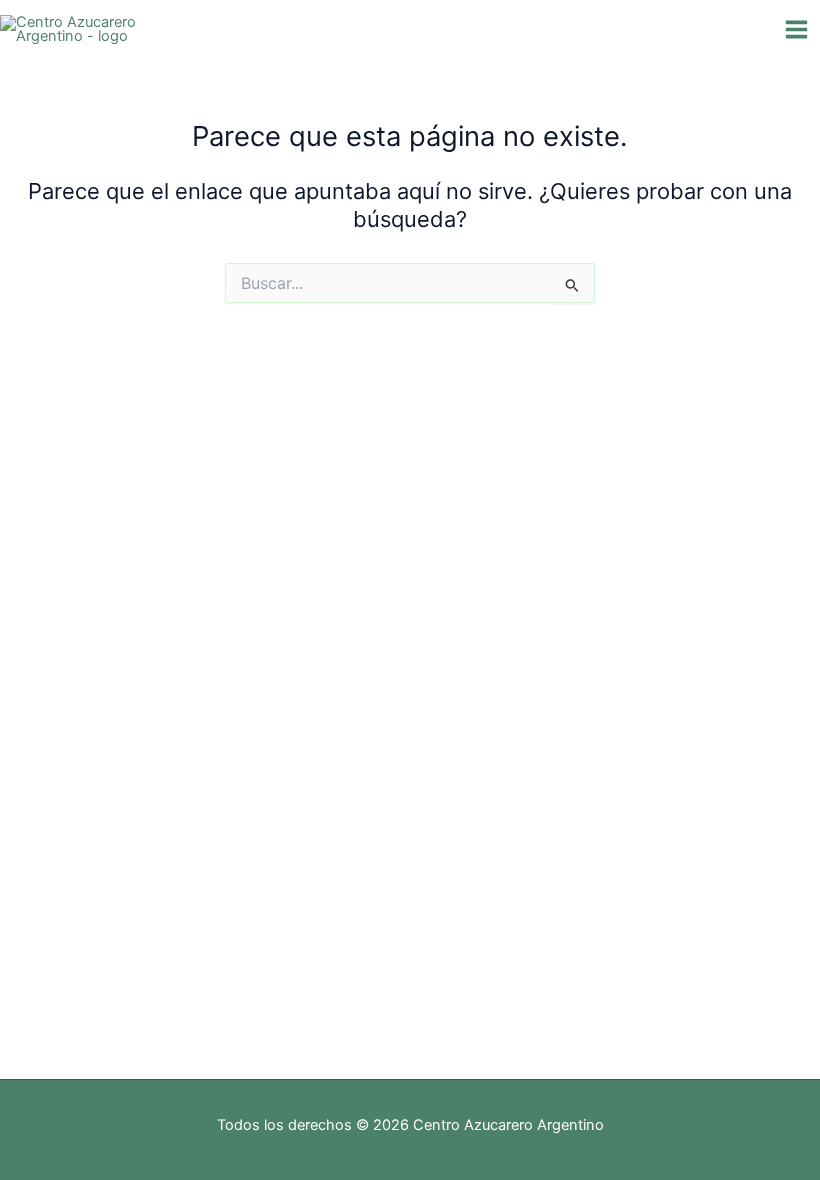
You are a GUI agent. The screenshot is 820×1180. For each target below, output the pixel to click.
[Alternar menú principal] (796, 29)
